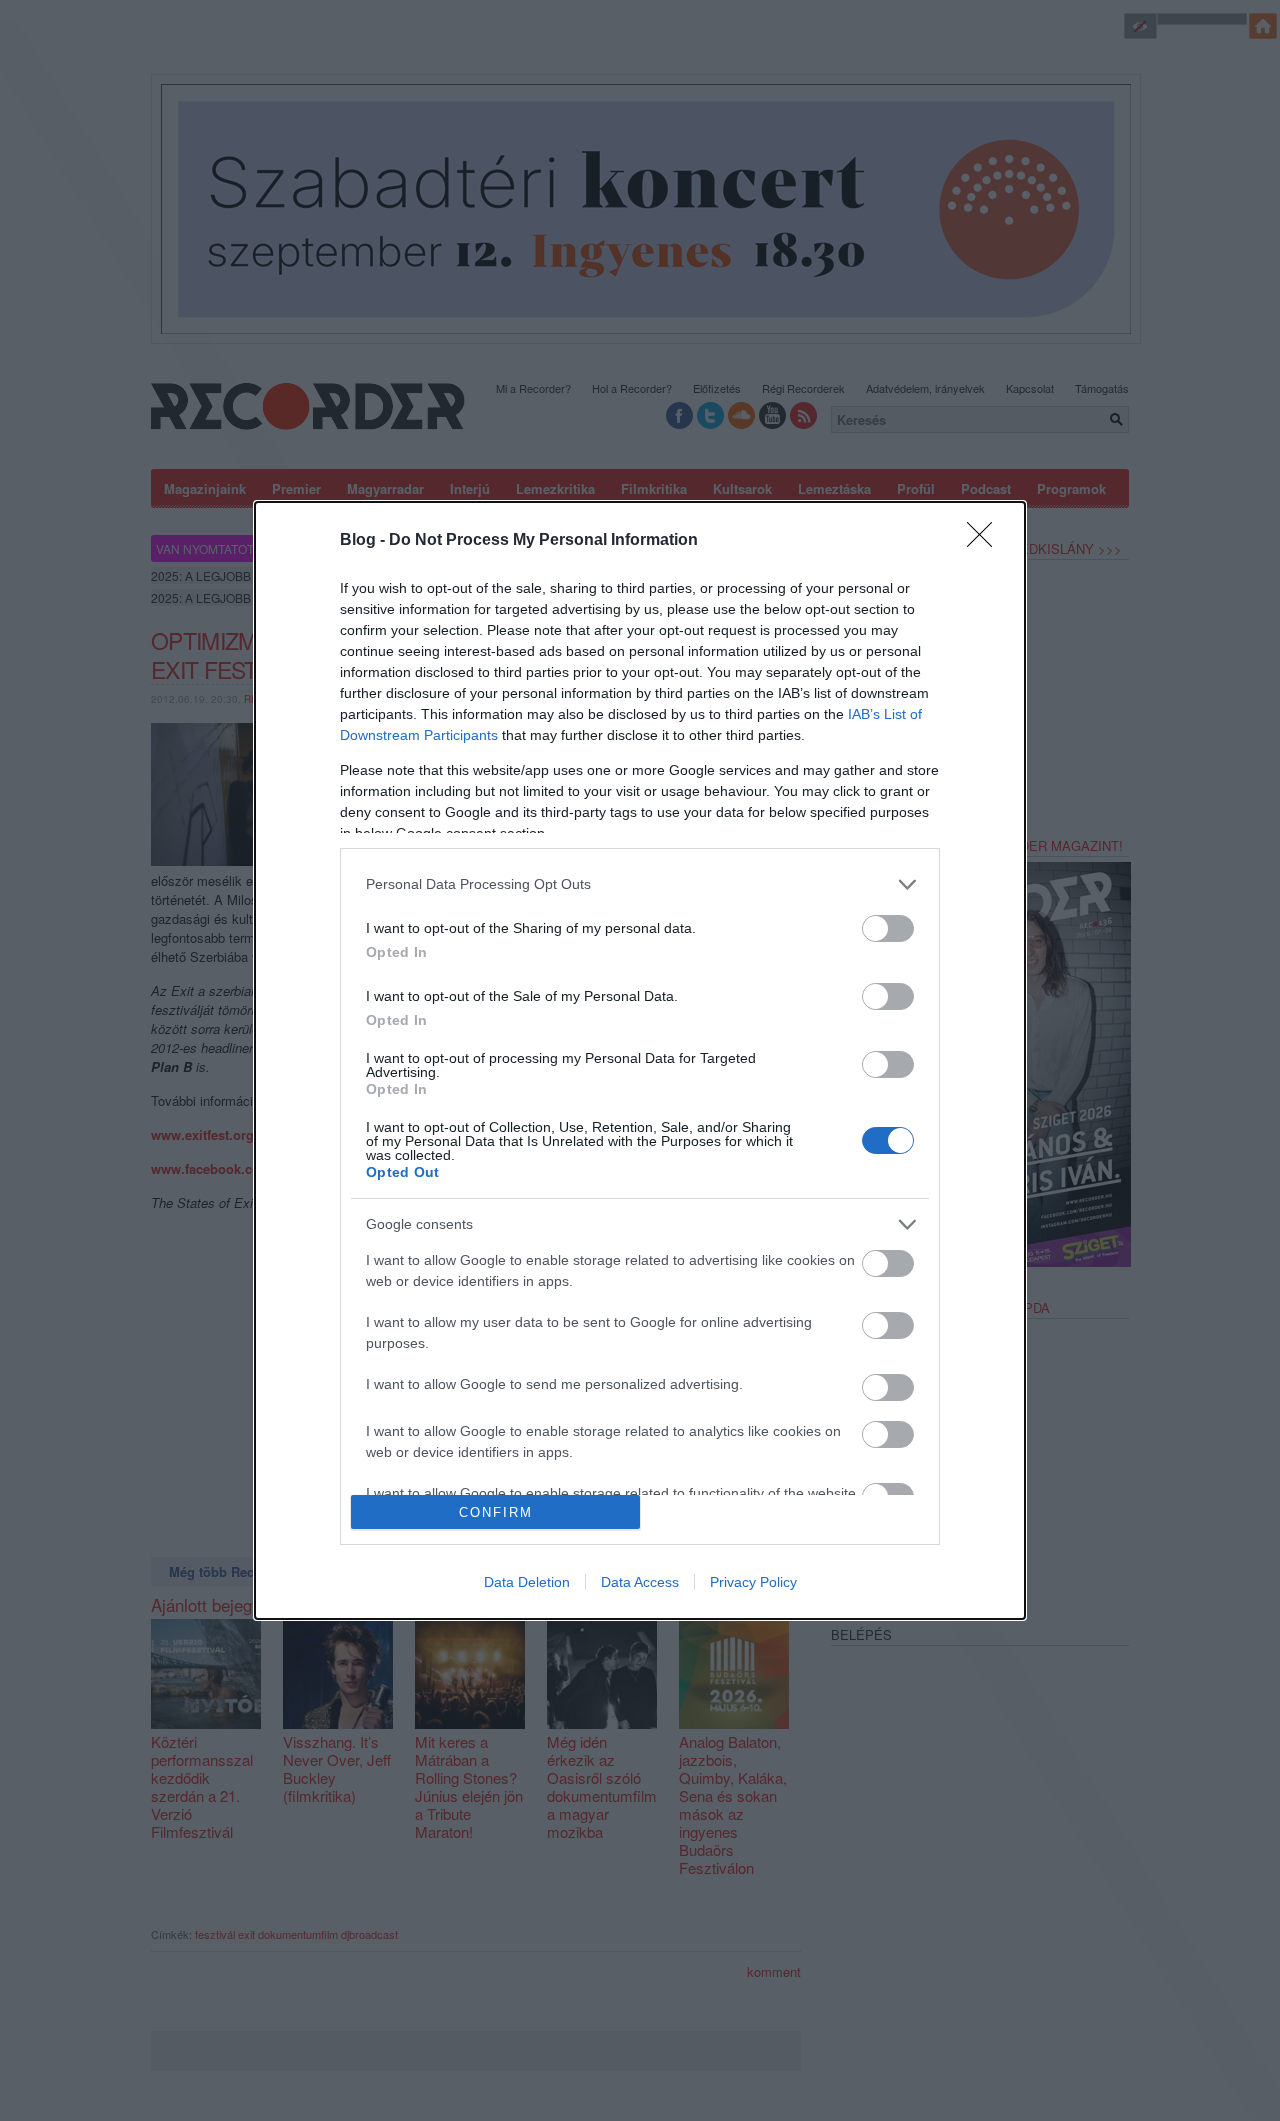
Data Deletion (527, 1582)
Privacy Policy (753, 1582)
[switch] (888, 928)
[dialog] (640, 1060)
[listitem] (640, 884)
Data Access (640, 1582)
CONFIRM (496, 1512)
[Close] (986, 541)
